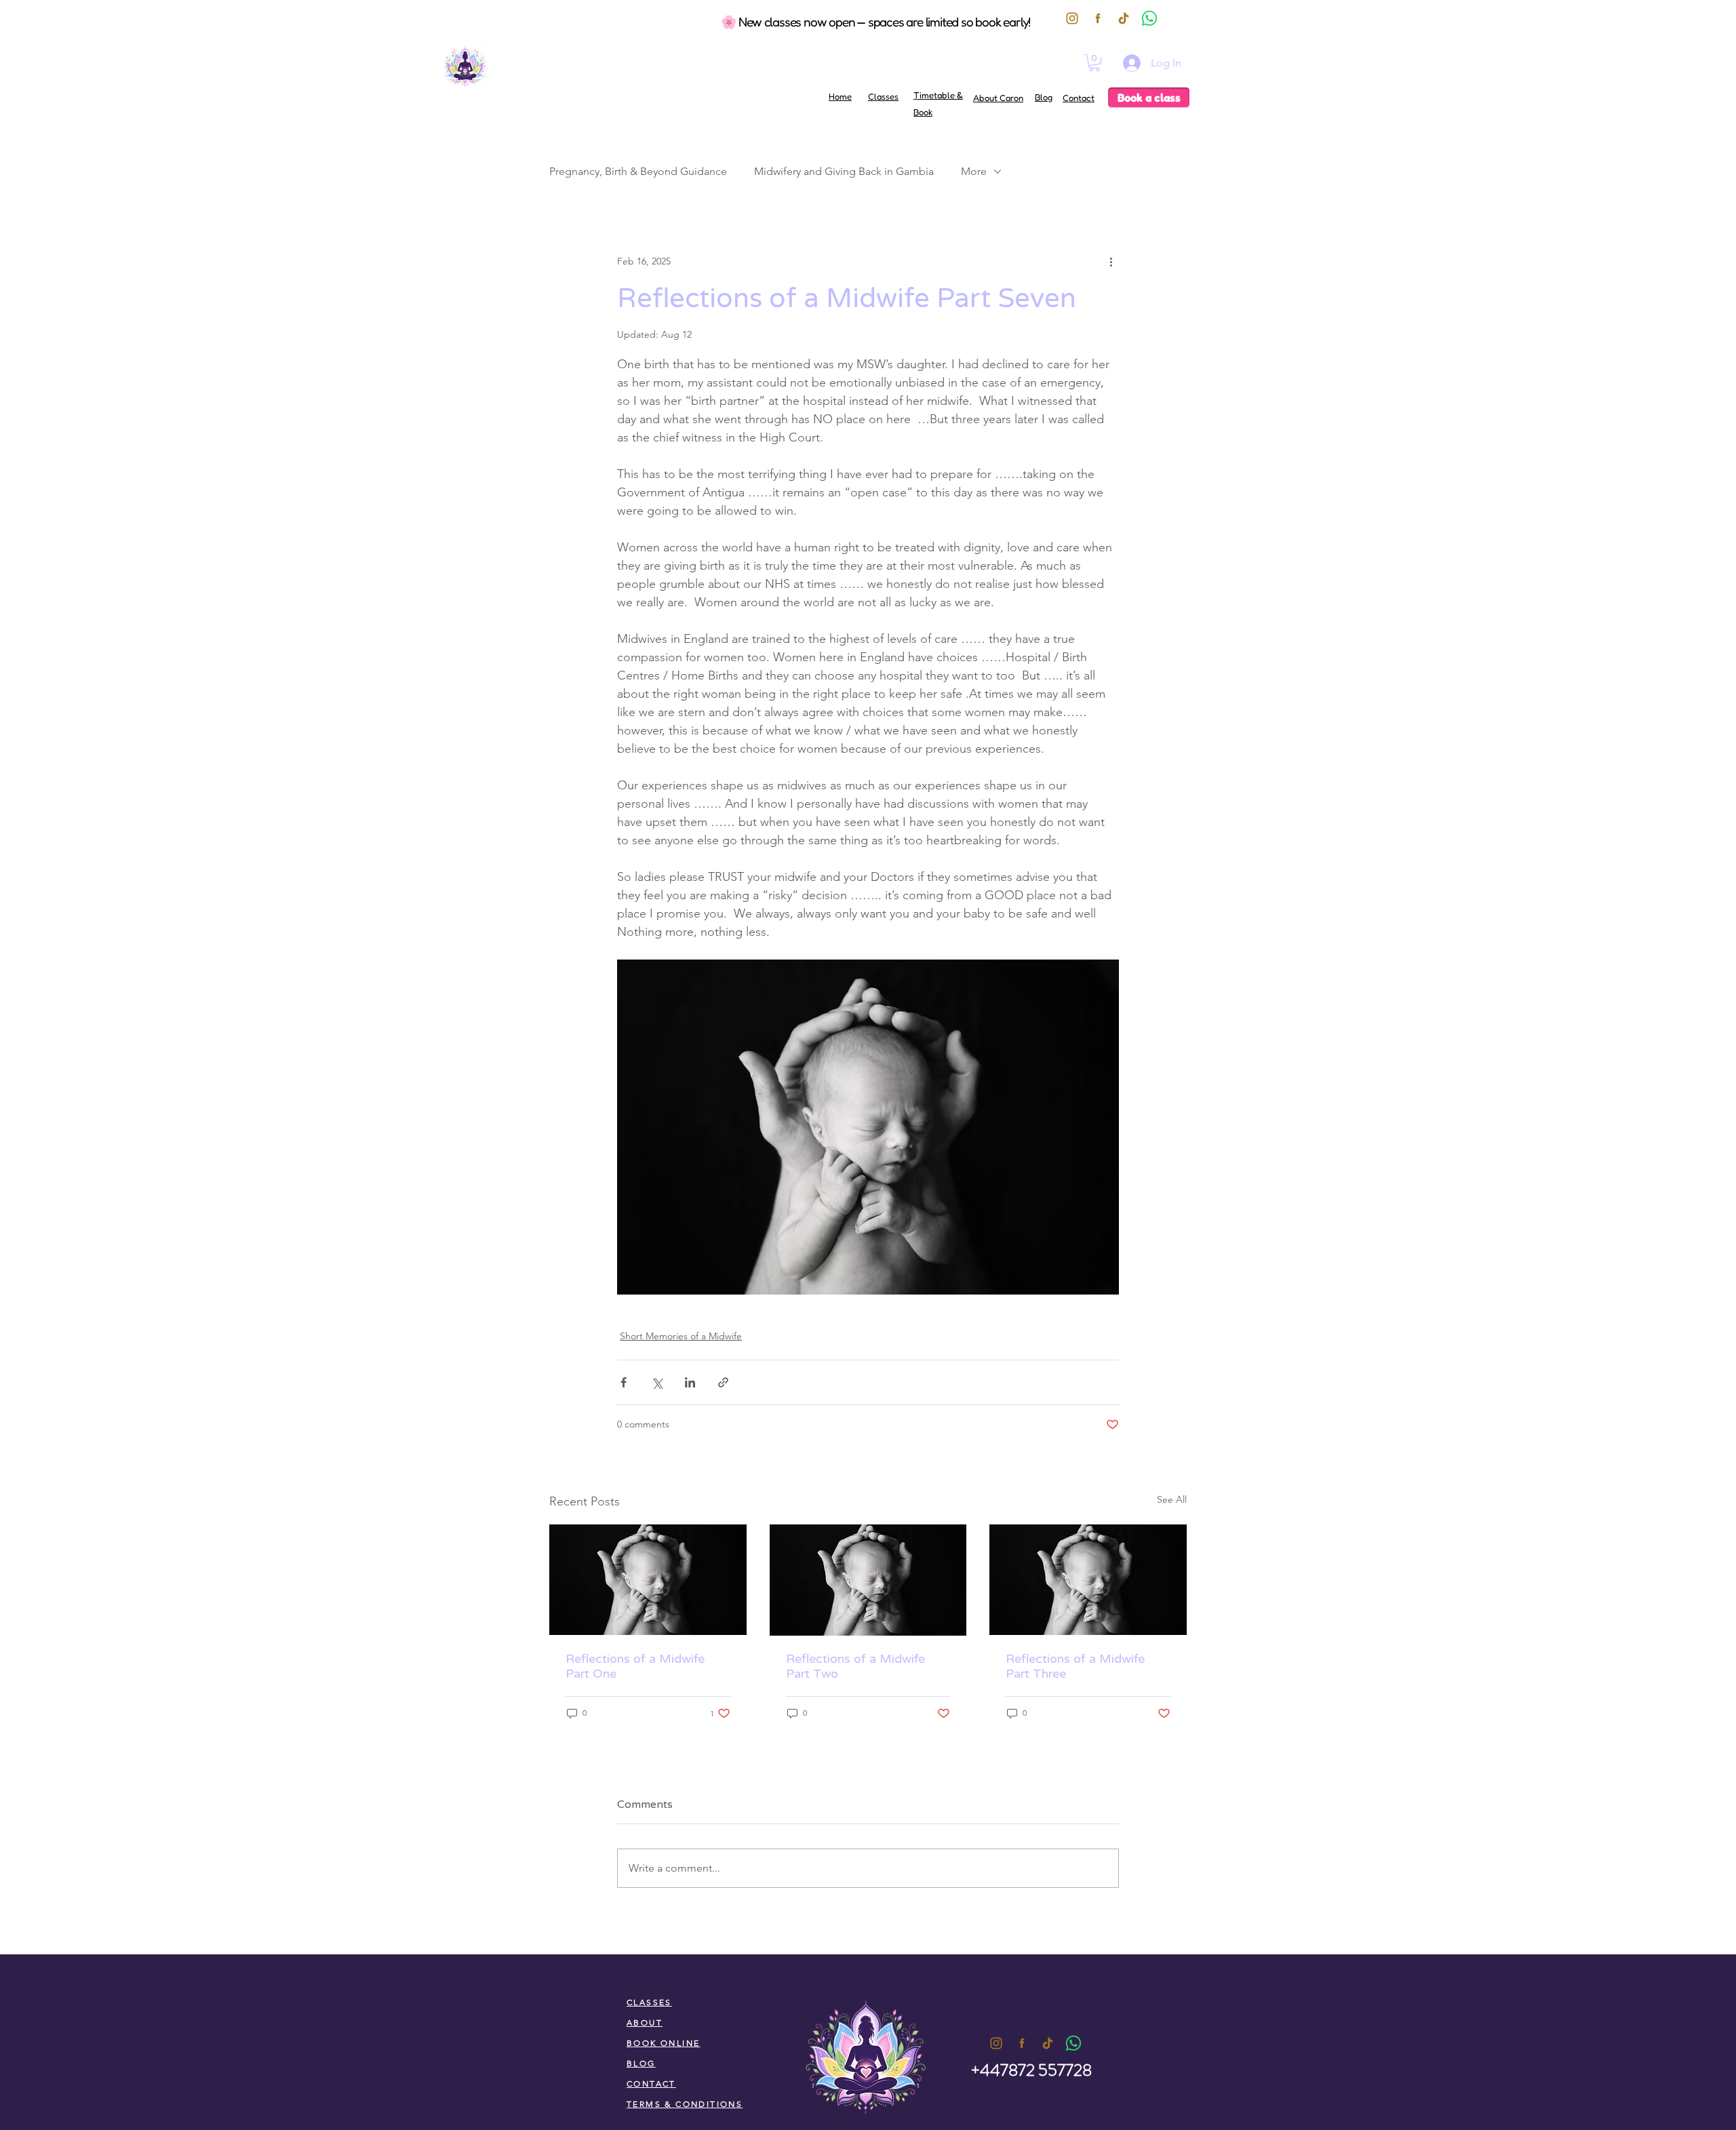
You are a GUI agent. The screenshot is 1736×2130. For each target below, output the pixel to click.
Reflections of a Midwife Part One (635, 1666)
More (974, 171)
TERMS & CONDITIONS (685, 2104)
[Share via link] (723, 1382)
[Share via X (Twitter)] (657, 1382)
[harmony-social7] (1048, 2043)
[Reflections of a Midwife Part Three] (1088, 1580)
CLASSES (649, 2002)
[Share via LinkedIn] (690, 1382)
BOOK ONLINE (663, 2043)
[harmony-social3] (996, 2043)
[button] (1094, 63)
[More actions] (1111, 261)
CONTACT (651, 2084)
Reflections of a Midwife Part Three (1075, 1666)
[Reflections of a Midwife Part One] (648, 1580)
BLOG (641, 2063)
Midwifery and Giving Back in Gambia (844, 171)
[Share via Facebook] (624, 1382)
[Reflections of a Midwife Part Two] (868, 1580)
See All (1172, 1499)
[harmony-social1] (1022, 2043)
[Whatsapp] (1073, 2043)
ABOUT (645, 2023)
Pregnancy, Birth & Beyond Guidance (638, 171)
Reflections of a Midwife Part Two (855, 1666)
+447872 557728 (1031, 2070)
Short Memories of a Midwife (681, 1336)
